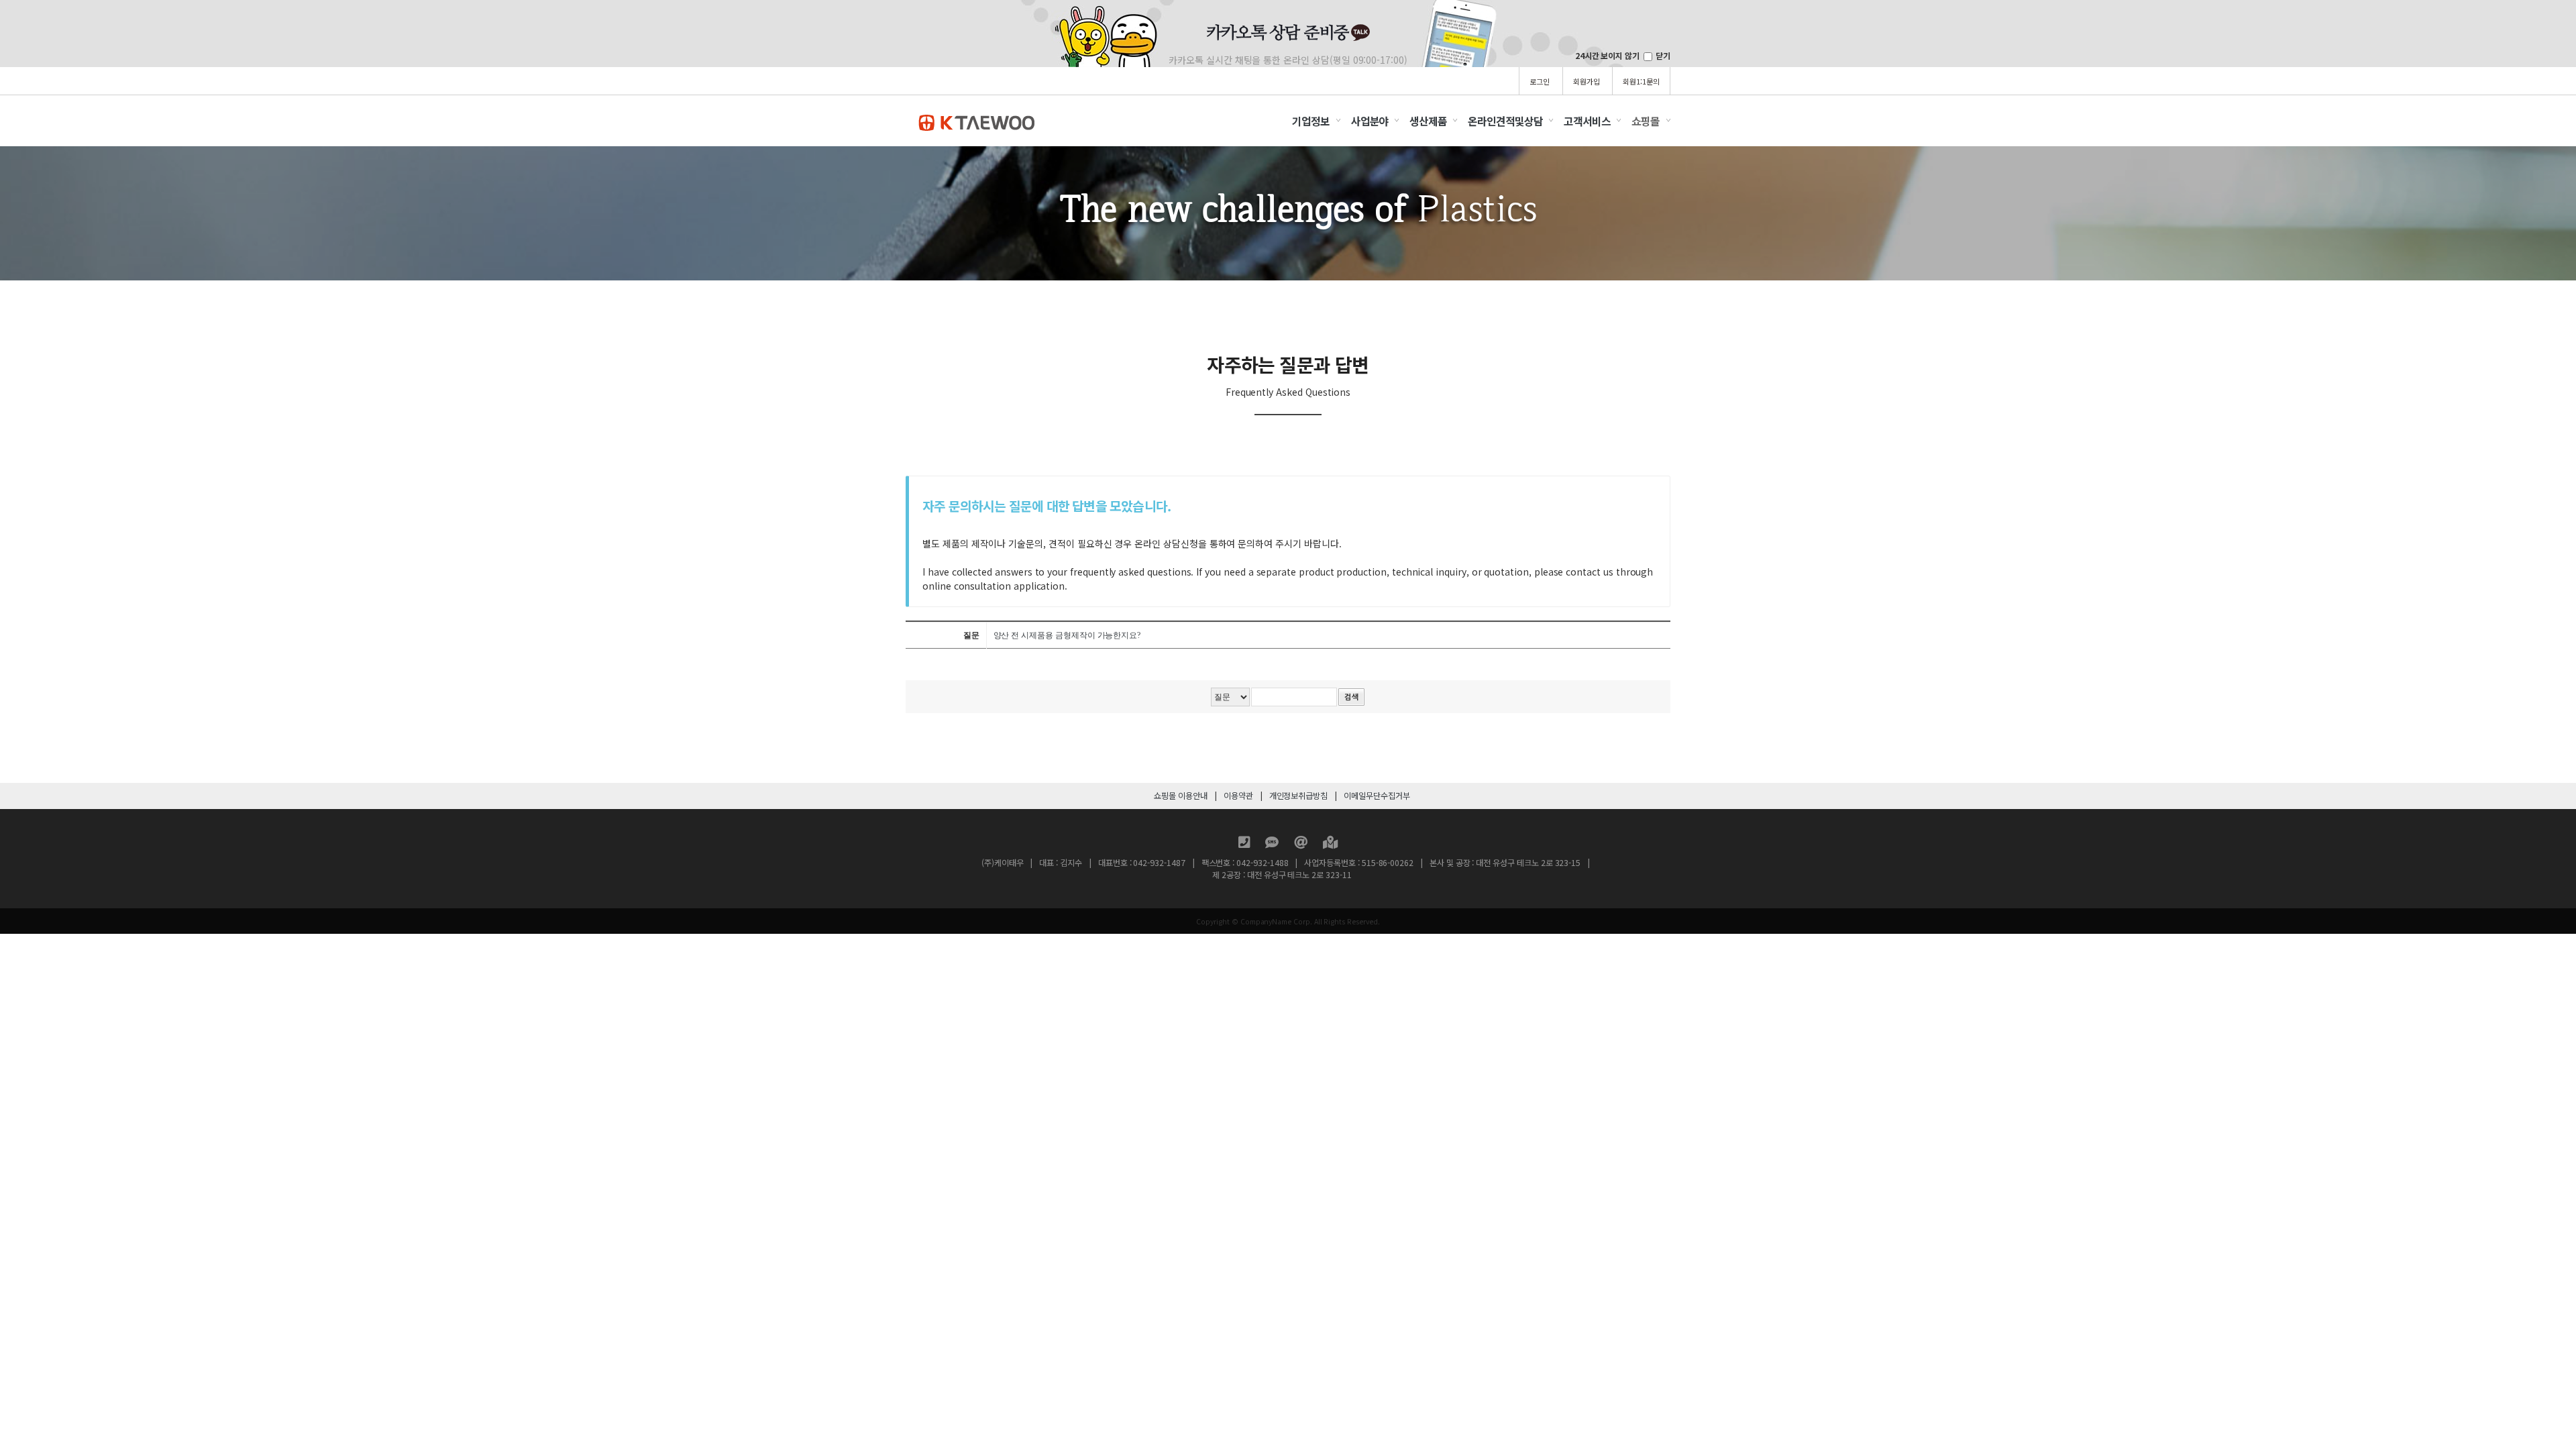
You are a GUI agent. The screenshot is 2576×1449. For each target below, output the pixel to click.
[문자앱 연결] (1273, 844)
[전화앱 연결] (1245, 844)
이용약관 (1238, 796)
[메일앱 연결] (1302, 844)
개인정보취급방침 (1299, 796)
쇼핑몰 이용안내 (1181, 796)
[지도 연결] (1330, 844)
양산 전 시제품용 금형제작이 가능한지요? (1067, 635)
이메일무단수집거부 (1377, 796)
